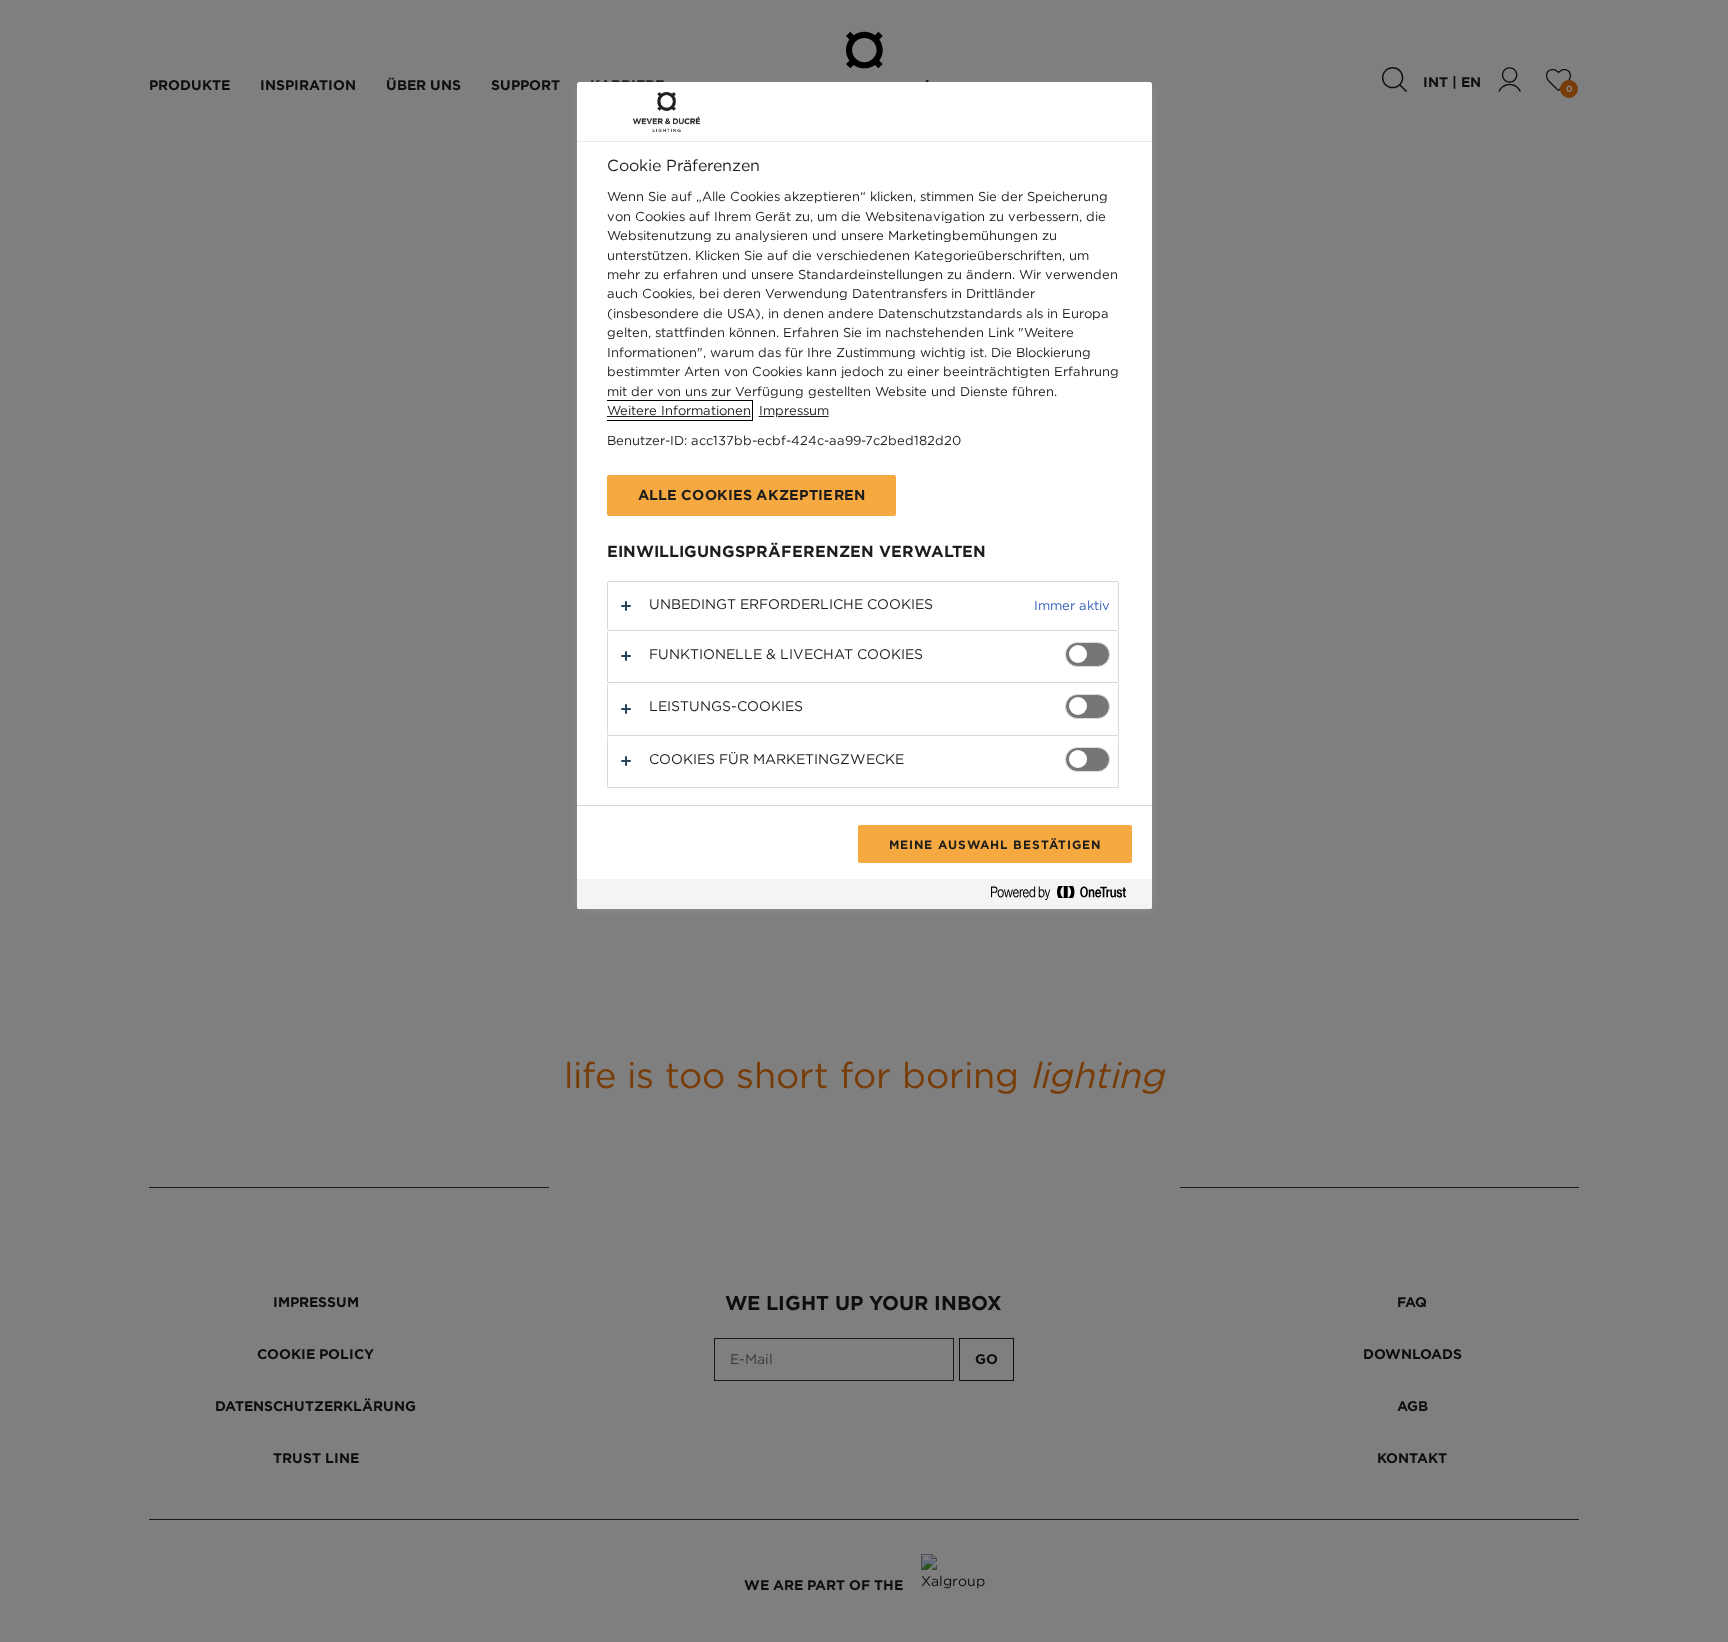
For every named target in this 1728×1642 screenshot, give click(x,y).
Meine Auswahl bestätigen (994, 844)
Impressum (794, 410)
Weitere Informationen (679, 410)
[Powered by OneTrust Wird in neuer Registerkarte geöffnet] (1066, 896)
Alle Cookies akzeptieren (751, 495)
